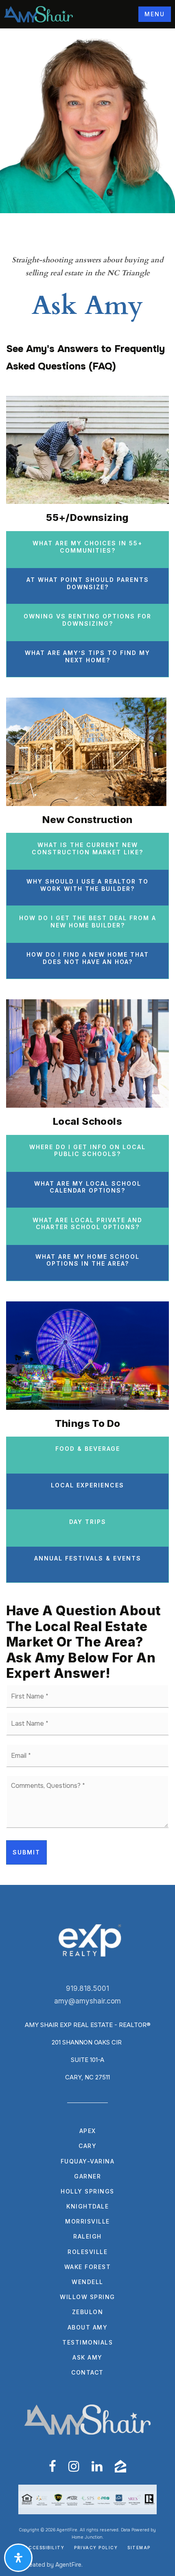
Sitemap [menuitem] (139, 2548)
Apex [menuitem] (88, 2131)
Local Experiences (87, 1485)
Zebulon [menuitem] (88, 2312)
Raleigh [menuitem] (87, 2236)
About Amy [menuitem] (88, 2327)
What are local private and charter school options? (87, 1224)
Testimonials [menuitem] (87, 2342)
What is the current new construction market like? (87, 848)
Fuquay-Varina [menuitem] (88, 2161)
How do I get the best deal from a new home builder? (88, 922)
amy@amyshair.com (87, 2001)
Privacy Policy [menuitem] (96, 2548)
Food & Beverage (88, 1449)
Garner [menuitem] (87, 2176)
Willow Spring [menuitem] (87, 2297)
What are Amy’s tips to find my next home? (87, 656)
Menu (155, 14)
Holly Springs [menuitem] (87, 2191)
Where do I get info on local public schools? (87, 1151)
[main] (87, 957)
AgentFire (68, 2565)
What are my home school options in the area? (87, 1260)
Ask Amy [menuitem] (87, 2357)
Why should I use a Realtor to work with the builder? (87, 885)
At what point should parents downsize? (88, 583)
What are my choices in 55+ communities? (87, 547)
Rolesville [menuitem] (87, 2252)
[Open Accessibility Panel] (18, 2558)
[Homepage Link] (38, 14)
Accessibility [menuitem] (45, 2548)
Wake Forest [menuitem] (88, 2267)
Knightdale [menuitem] (87, 2206)
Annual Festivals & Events (88, 1558)
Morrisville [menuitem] (87, 2221)
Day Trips (88, 1522)
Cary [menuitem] (87, 2146)
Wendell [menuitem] (87, 2282)
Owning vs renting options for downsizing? (87, 620)
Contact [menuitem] (87, 2372)
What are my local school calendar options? (88, 1187)
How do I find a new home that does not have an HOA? (88, 958)
